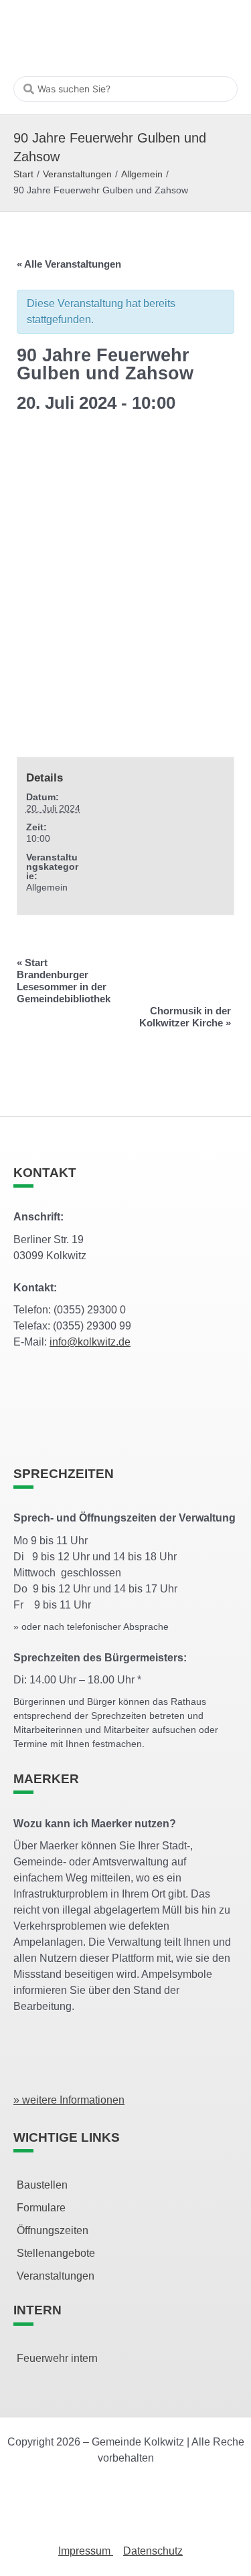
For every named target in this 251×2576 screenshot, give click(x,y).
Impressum (86, 2551)
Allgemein (142, 174)
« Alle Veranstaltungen (69, 264)
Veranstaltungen (77, 174)
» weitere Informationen (69, 2100)
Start (23, 174)
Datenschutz (153, 2551)
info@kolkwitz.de (90, 1342)
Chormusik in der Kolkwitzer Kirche (185, 1017)
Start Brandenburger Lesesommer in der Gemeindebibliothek (64, 981)
